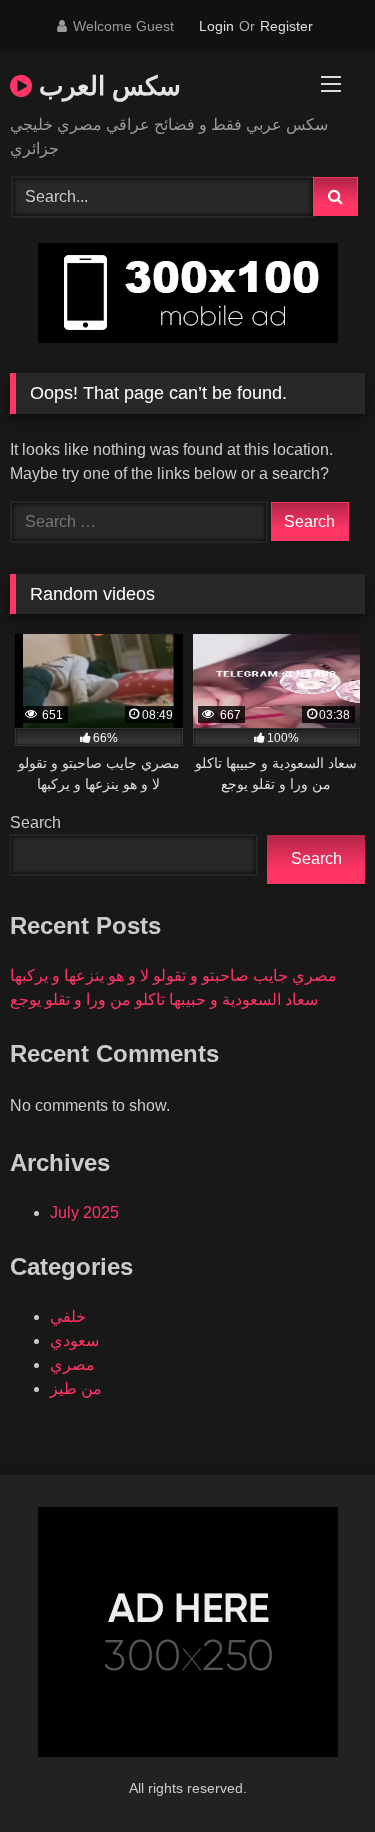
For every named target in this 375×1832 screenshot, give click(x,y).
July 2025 (84, 1212)
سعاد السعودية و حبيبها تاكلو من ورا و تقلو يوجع (164, 999)
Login (216, 26)
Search (35, 822)
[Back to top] (313, 1772)
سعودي (74, 1340)
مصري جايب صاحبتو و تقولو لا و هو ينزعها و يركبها (173, 975)
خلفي (68, 1316)
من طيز (76, 1388)
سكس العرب (106, 85)
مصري (72, 1364)
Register (286, 26)
